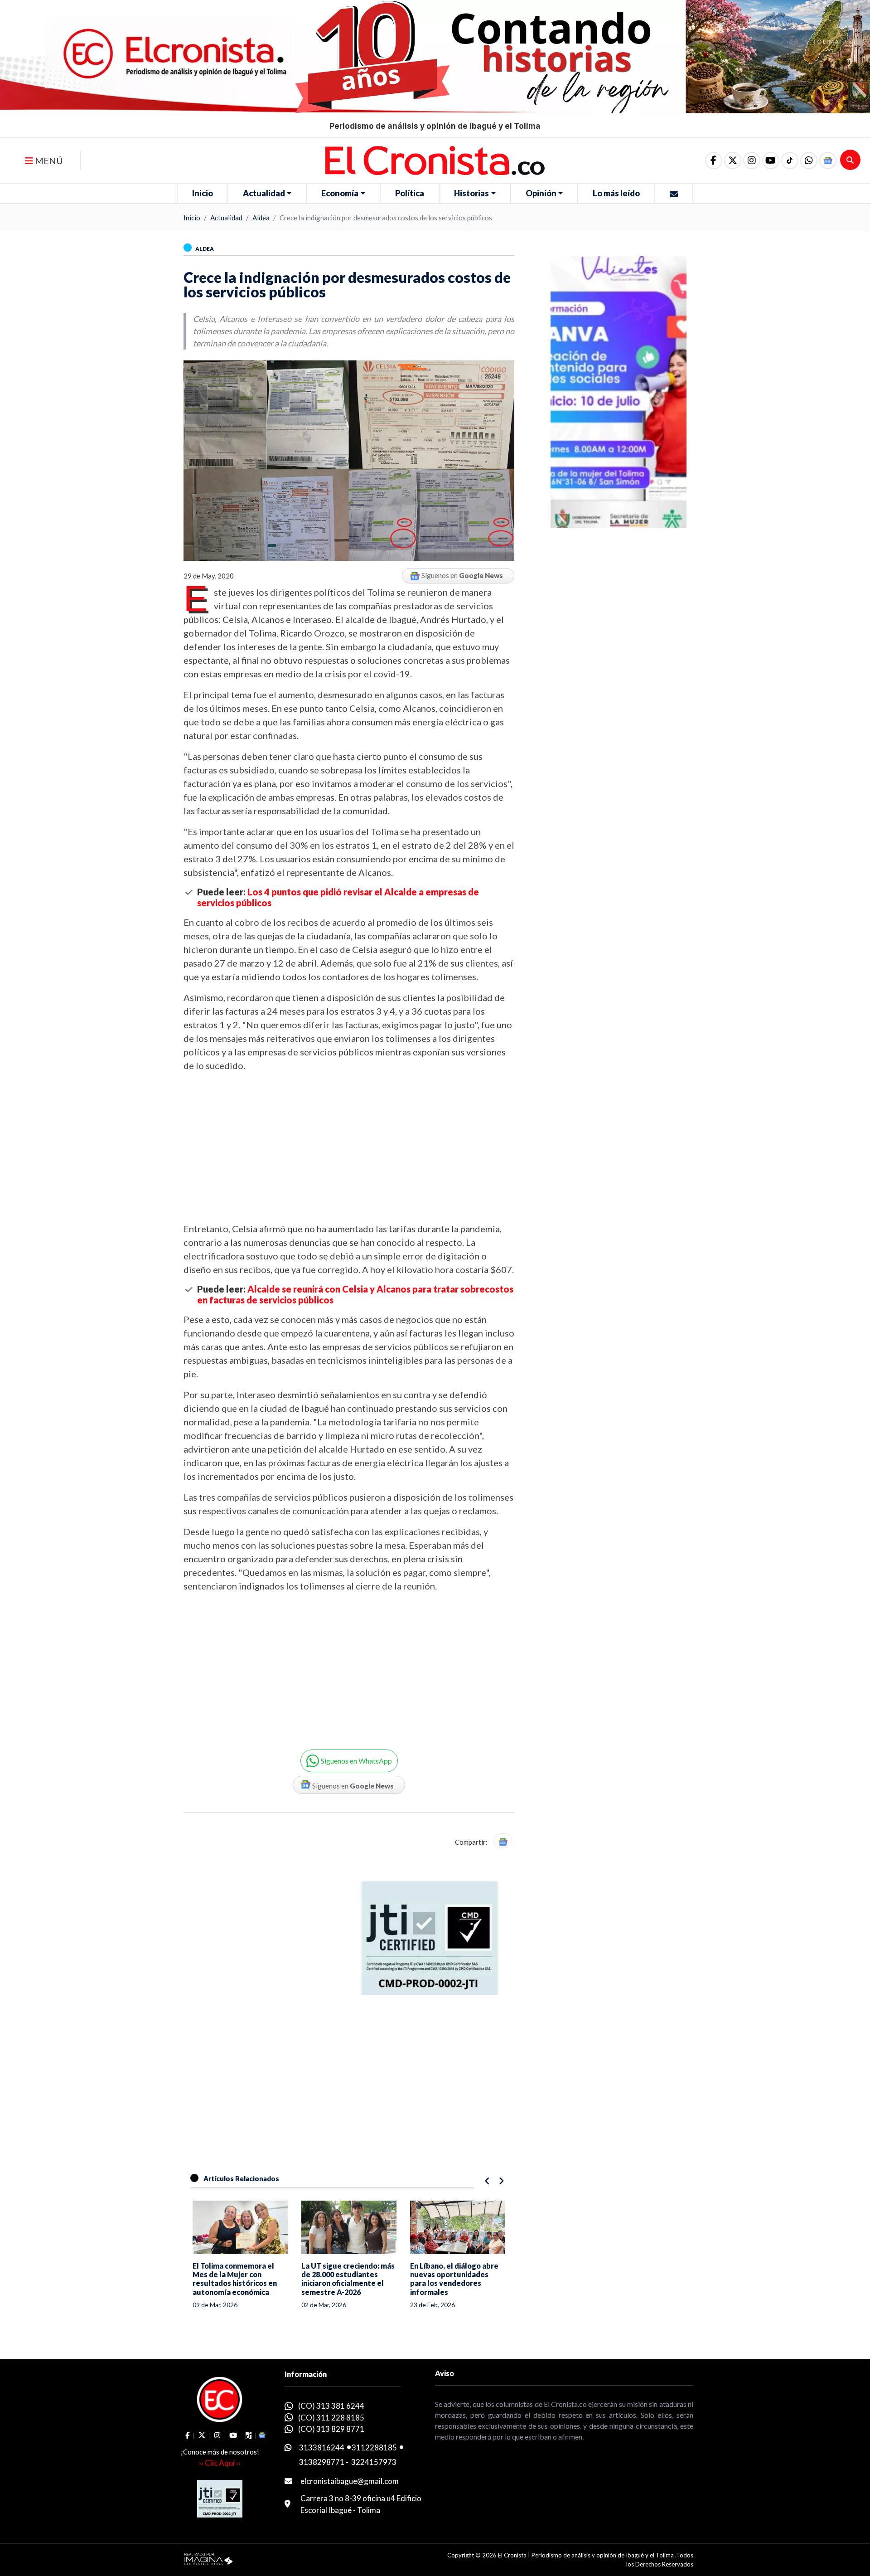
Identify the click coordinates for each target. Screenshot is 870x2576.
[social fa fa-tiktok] (790, 160)
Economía (340, 193)
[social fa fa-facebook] (714, 160)
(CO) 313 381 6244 (331, 2406)
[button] (809, 160)
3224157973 (374, 2462)
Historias (471, 193)
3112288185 (374, 2447)
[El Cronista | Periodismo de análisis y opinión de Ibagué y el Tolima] (435, 160)
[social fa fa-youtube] (771, 160)
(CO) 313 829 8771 (331, 2429)
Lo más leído (616, 193)
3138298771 (322, 2462)
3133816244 (322, 2447)
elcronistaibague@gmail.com (350, 2481)
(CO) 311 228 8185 (331, 2418)
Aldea (261, 218)
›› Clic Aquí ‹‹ (220, 2463)
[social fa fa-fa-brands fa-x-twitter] (733, 160)
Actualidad (264, 193)
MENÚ (48, 160)
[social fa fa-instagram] (752, 160)
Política (410, 193)
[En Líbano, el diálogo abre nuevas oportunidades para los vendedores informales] (349, 2227)
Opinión (541, 193)
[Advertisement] (349, 1147)
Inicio (203, 193)
